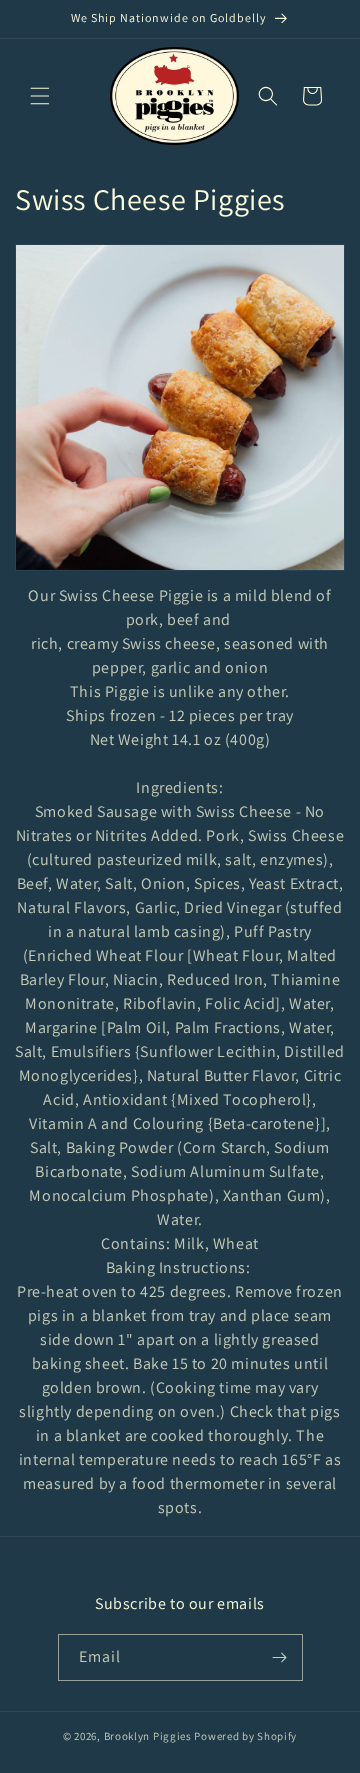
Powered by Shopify (245, 1736)
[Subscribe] (280, 1657)
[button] (40, 96)
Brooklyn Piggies (148, 1736)
